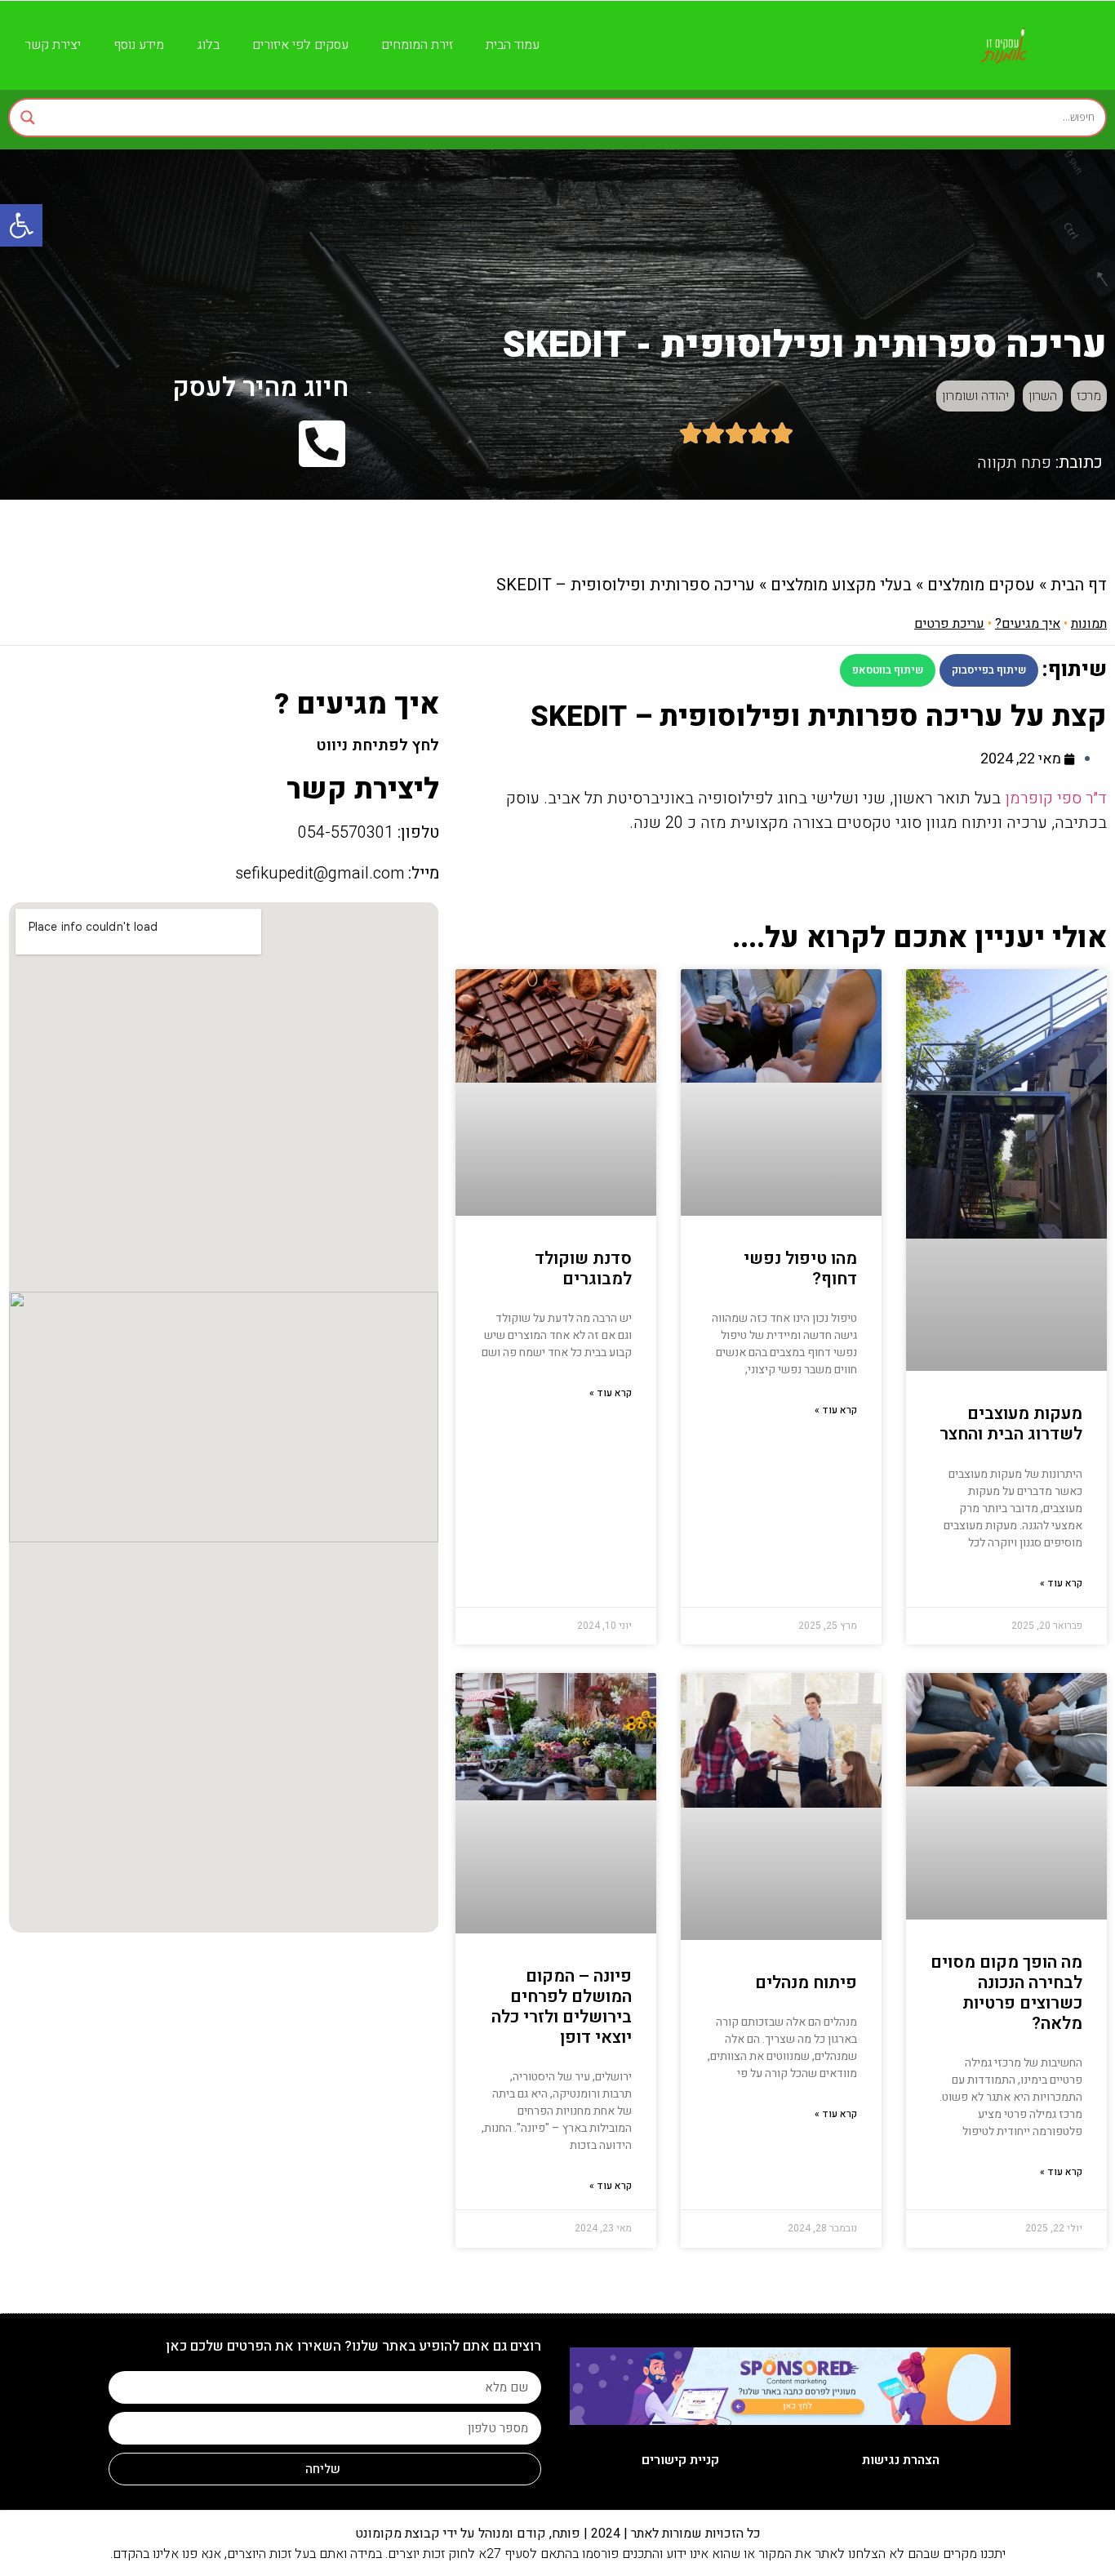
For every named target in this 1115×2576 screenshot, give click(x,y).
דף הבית (1079, 585)
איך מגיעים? (1028, 624)
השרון (1043, 396)
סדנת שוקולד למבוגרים (583, 1269)
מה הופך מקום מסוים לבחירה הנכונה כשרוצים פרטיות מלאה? (1006, 1993)
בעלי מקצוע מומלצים (841, 585)
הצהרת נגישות (901, 2460)
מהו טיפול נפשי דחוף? (800, 1269)
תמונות (1089, 624)
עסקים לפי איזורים (300, 45)
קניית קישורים (680, 2460)
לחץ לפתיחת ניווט (378, 745)
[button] (989, 670)
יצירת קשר (53, 45)
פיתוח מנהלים (806, 1983)
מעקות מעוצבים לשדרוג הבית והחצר (1011, 1424)
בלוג (208, 45)
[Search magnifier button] (28, 118)
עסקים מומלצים (981, 585)
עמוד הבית (513, 45)
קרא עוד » (1061, 1583)
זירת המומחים (417, 45)
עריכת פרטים (949, 624)
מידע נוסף (139, 45)
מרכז (1089, 396)
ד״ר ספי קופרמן (1056, 798)
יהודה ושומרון (975, 396)
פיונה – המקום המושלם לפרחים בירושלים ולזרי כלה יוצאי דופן (562, 2007)
